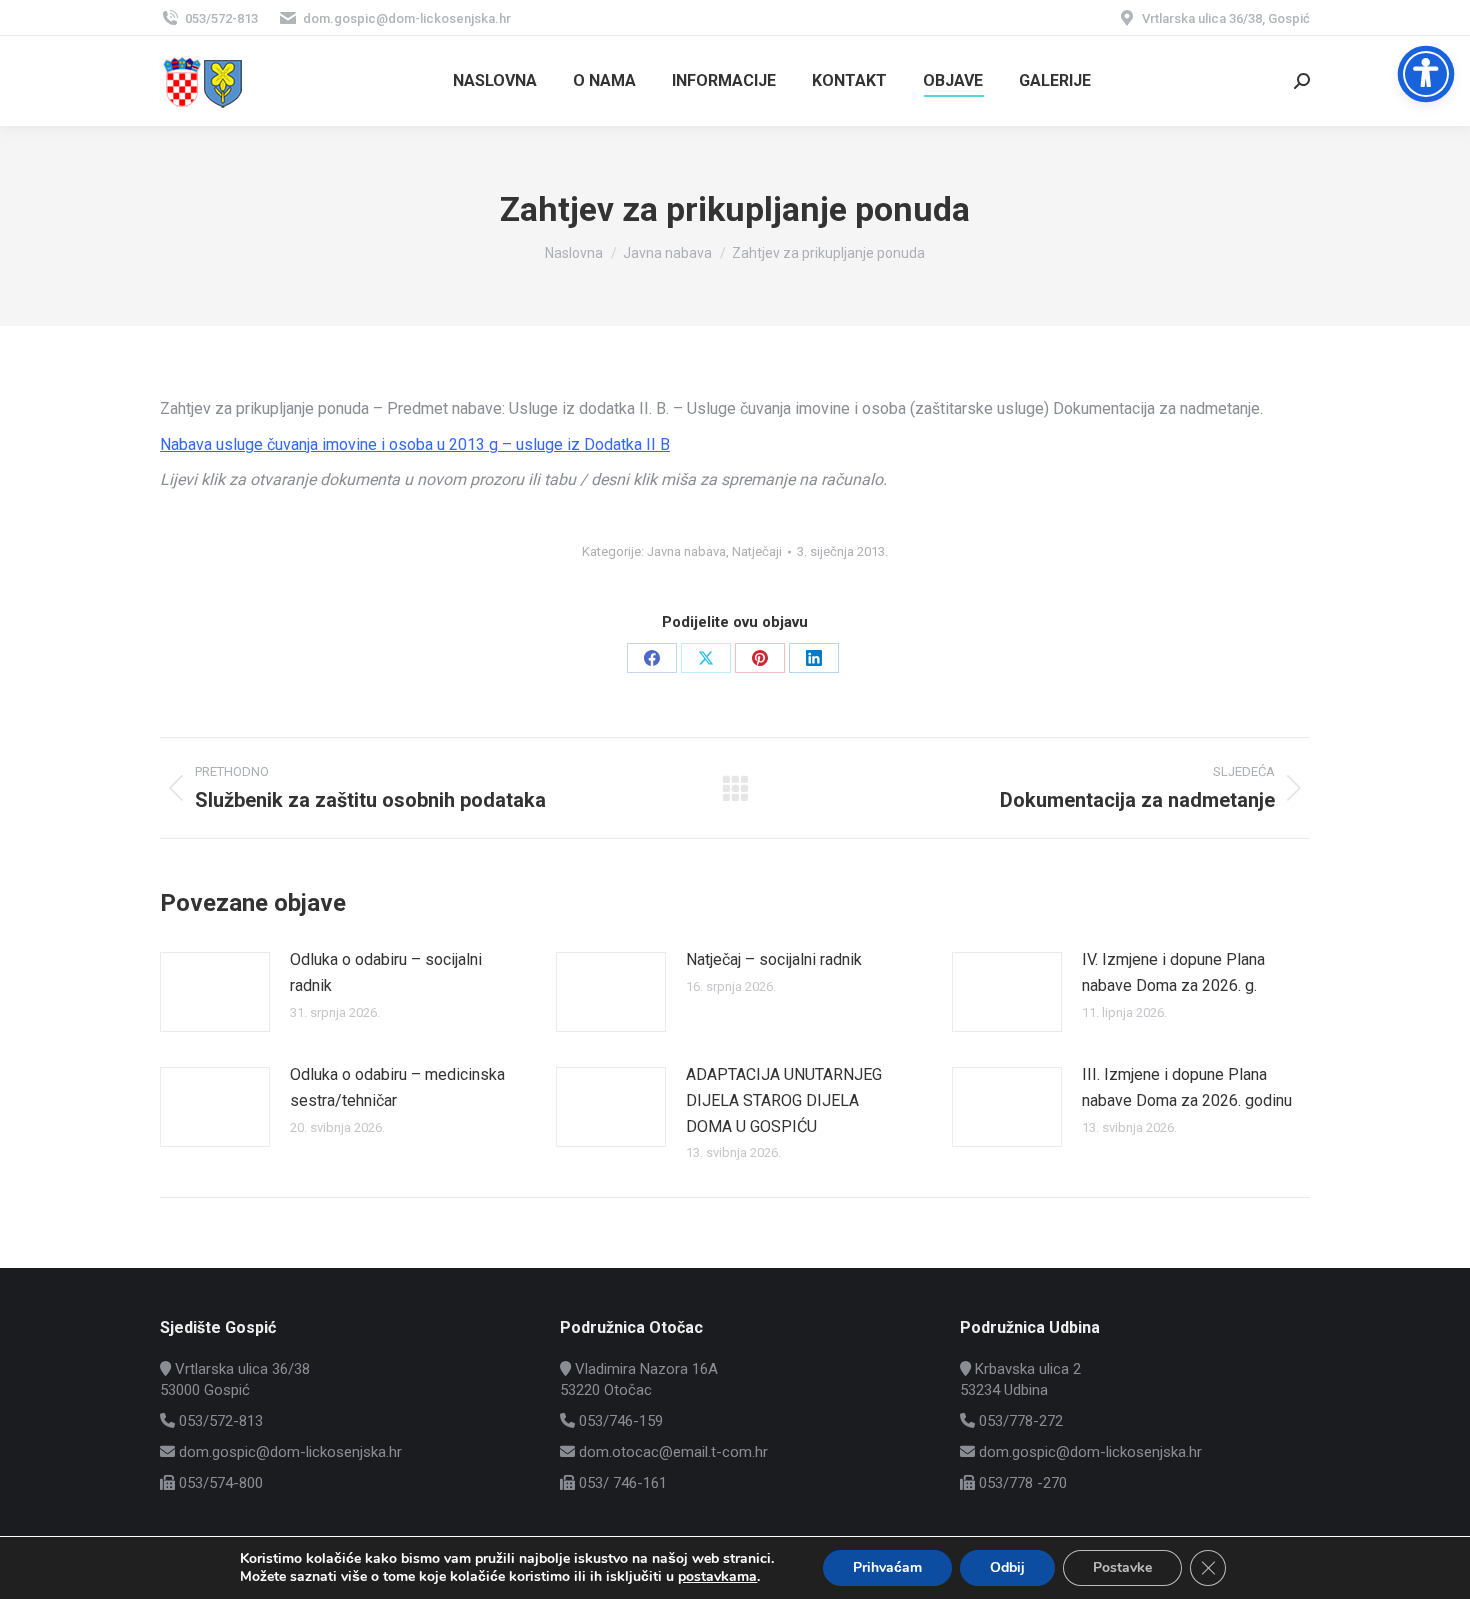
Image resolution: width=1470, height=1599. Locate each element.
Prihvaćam (887, 1567)
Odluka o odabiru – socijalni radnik (386, 972)
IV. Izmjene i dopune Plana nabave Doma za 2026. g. (1173, 972)
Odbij (1007, 1567)
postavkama (717, 1577)
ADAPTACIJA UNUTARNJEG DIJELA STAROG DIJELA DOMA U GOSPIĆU (784, 1100)
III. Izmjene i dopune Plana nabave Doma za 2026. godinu (1187, 1087)
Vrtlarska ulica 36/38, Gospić (1226, 18)
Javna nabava (686, 551)
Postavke (1122, 1567)
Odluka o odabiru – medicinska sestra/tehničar (397, 1087)
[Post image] (215, 992)
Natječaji (757, 551)
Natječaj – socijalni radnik (774, 959)
